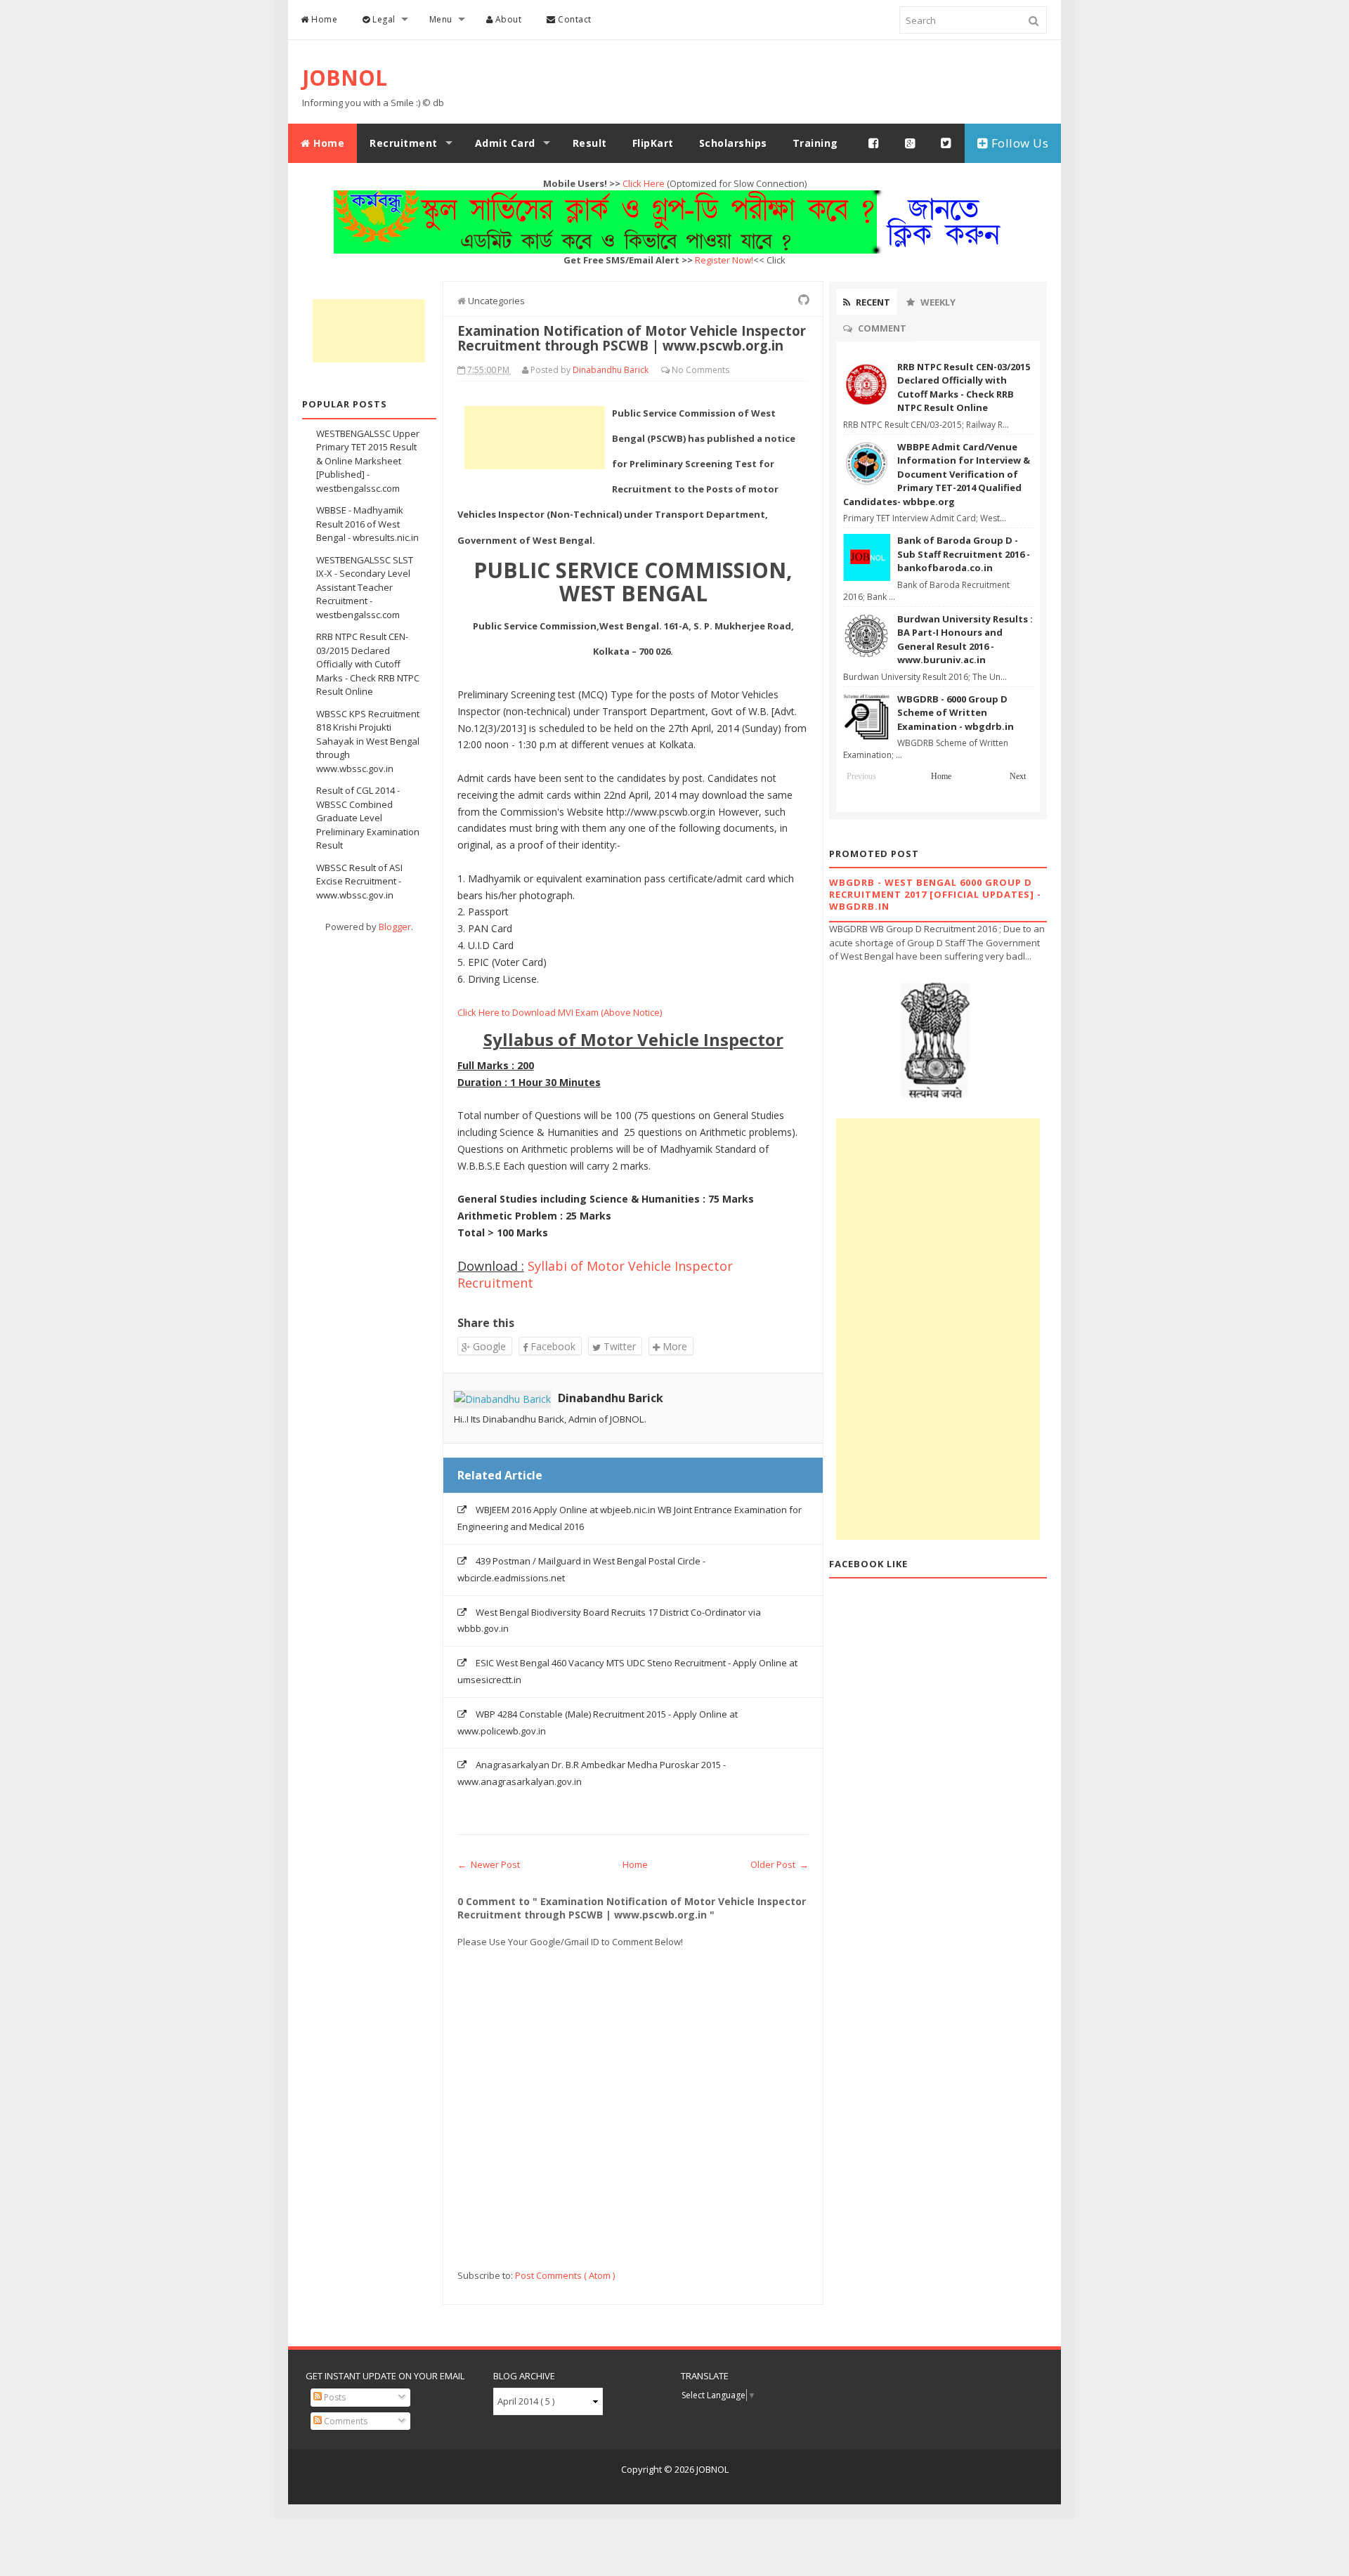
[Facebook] (874, 143)
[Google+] (911, 143)
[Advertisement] (369, 331)
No (679, 370)
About (507, 19)
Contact (574, 19)
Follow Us (1018, 143)
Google (488, 1346)
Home (324, 19)
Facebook (552, 1346)
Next (1018, 776)
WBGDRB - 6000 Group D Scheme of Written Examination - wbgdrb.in (956, 713)
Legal (383, 19)
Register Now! (724, 260)
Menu (441, 19)
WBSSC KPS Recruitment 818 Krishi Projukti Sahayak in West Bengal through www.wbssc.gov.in (368, 741)
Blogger (395, 927)
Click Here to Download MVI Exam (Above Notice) (560, 1012)
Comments (345, 2421)
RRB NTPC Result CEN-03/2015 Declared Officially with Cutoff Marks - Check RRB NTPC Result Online (368, 664)
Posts (334, 2397)
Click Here (644, 183)
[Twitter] (946, 143)
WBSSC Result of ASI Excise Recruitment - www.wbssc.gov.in (359, 881)
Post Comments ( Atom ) (565, 2275)
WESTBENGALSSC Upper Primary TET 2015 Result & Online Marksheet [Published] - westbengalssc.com (368, 461)
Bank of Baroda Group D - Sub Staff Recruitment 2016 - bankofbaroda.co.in (964, 554)
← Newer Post (489, 1864)
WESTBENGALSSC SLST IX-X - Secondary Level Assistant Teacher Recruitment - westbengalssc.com (365, 587)
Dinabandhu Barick (611, 1398)
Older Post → (780, 1864)
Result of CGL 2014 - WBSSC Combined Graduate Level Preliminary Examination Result (368, 818)
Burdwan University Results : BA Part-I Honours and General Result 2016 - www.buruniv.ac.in (965, 640)
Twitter (618, 1346)
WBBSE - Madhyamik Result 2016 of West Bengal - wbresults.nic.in (367, 524)
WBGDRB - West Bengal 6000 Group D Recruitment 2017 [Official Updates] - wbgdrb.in (935, 894)
